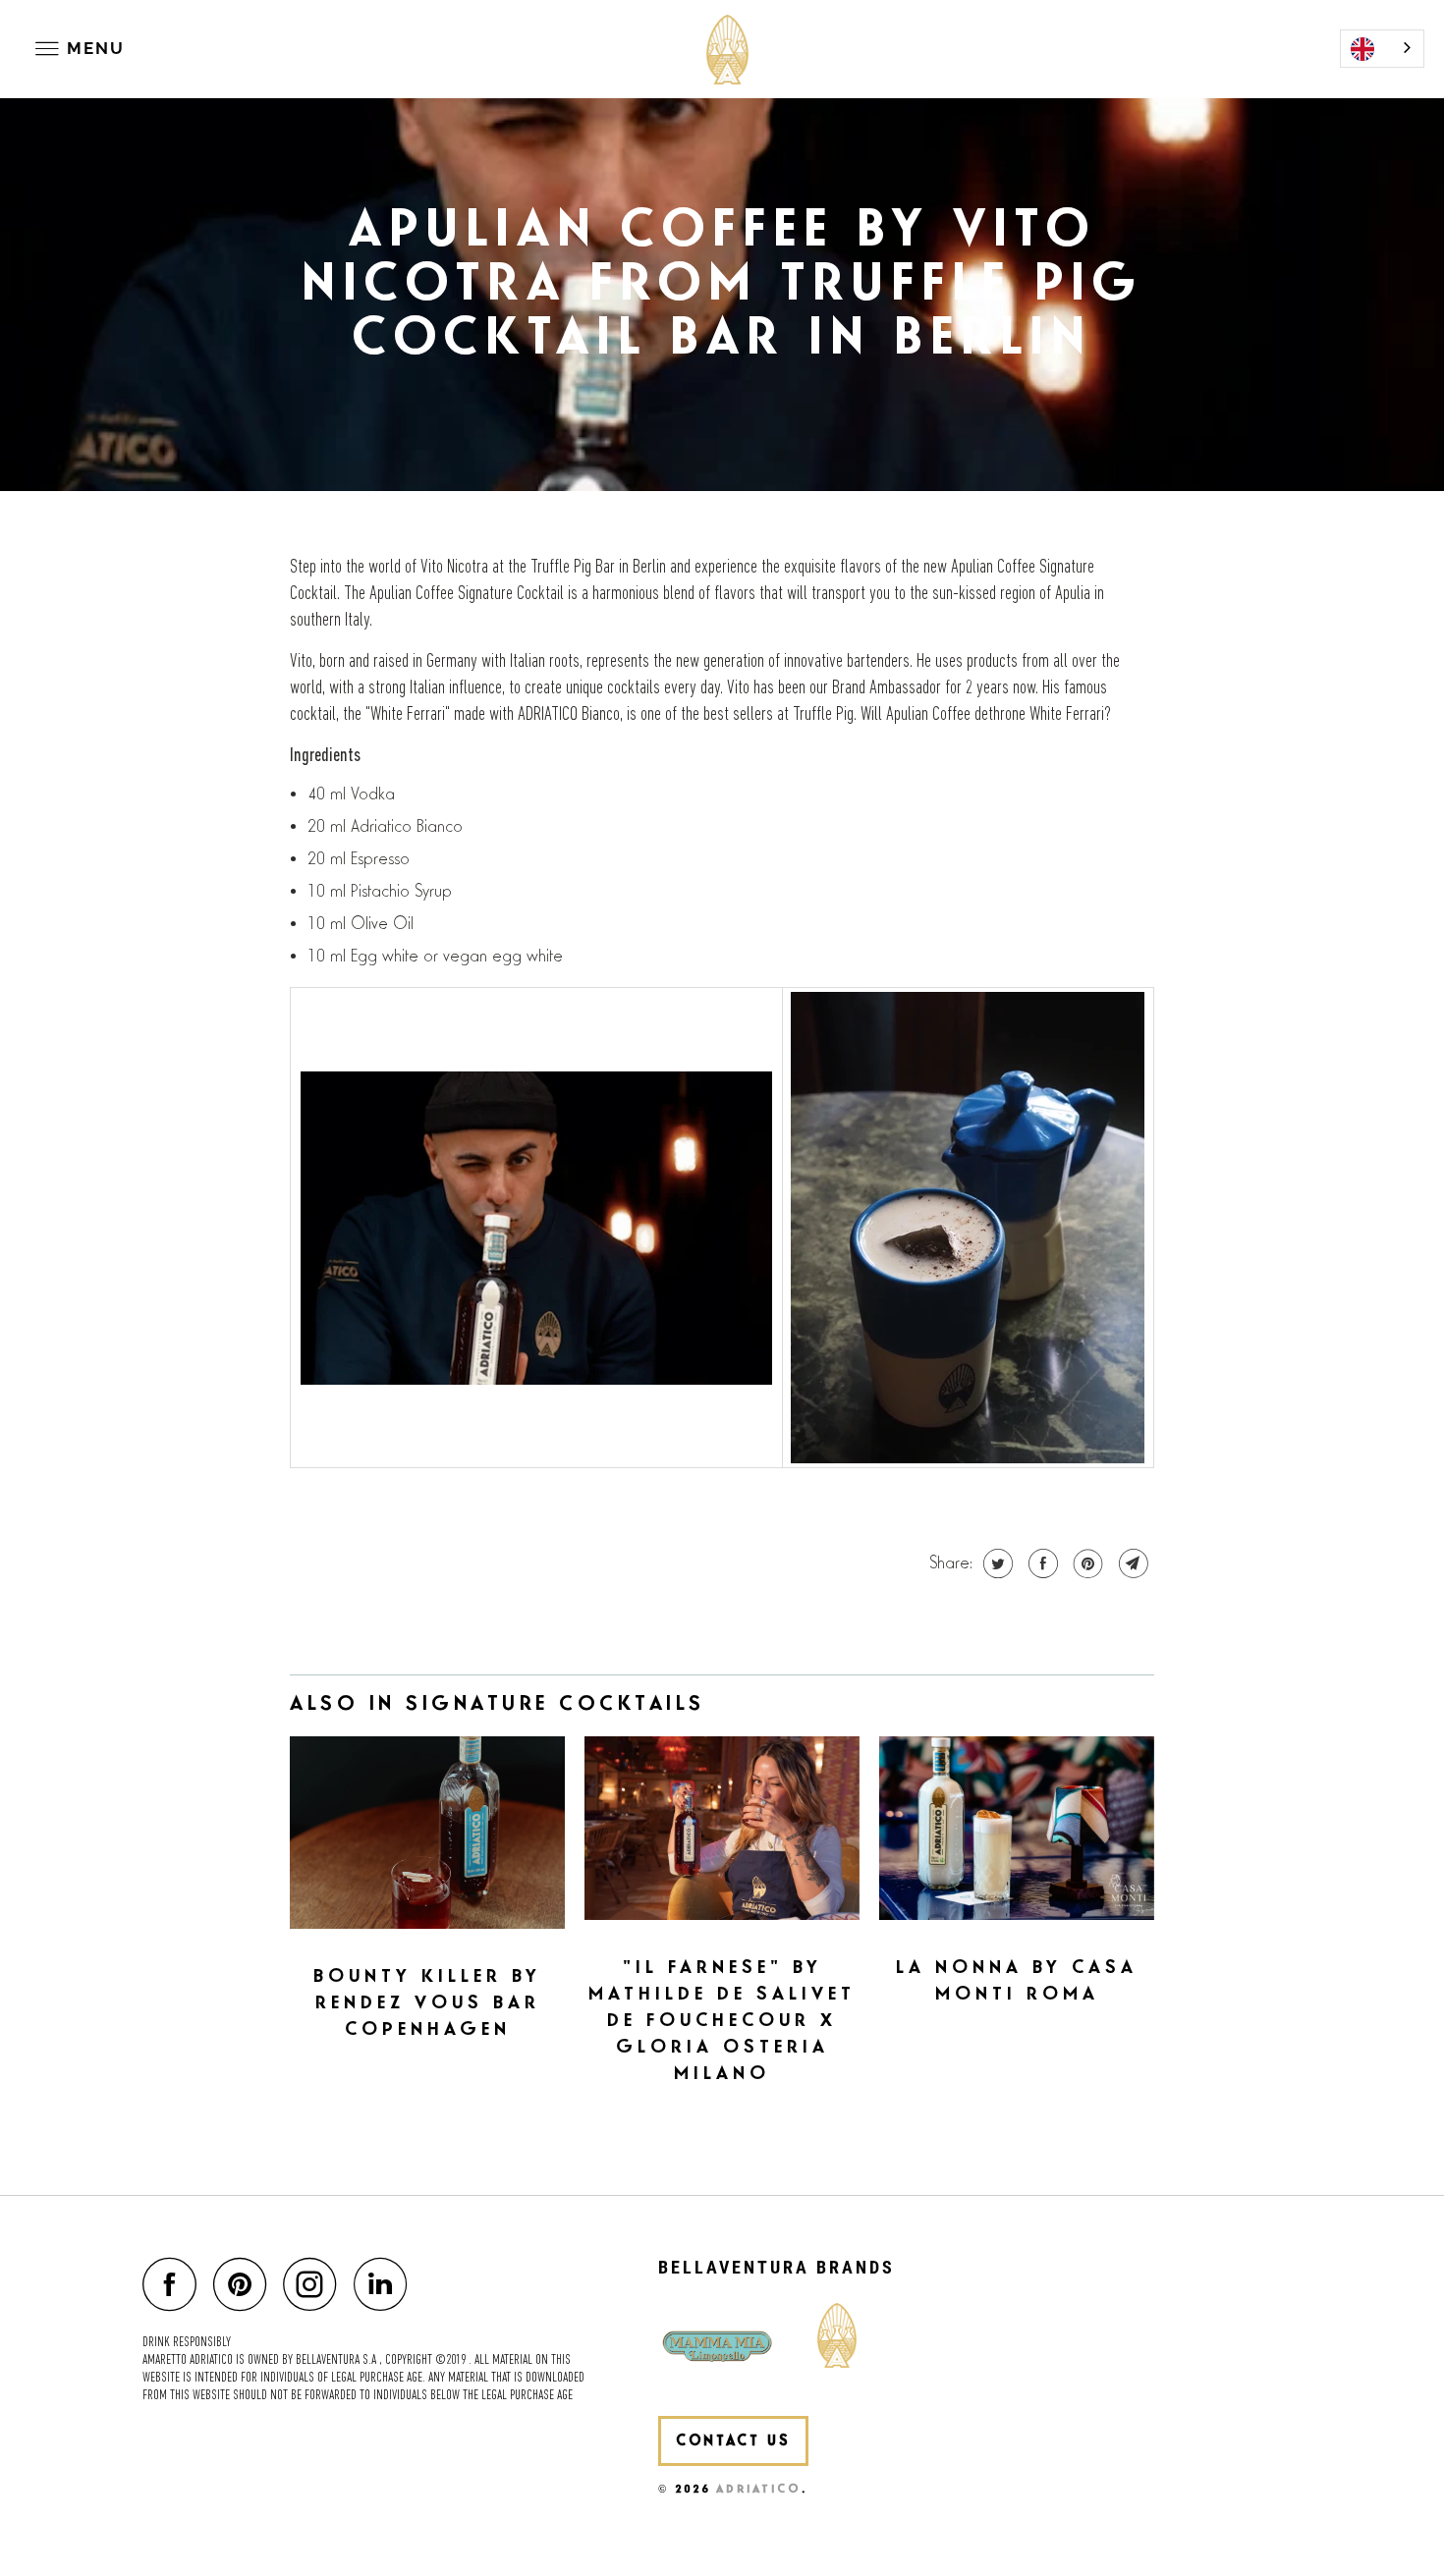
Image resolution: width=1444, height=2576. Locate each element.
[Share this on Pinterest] (1086, 1563)
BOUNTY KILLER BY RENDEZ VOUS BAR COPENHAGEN (427, 2003)
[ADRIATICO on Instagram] (315, 2284)
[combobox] (1382, 49)
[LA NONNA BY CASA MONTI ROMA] (1017, 1828)
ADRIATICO (759, 2489)
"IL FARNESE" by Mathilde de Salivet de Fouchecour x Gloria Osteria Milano (722, 2021)
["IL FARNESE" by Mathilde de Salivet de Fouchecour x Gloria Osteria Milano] (722, 1828)
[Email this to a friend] (1131, 1563)
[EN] (1382, 49)
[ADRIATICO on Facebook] (175, 2284)
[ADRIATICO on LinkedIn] (386, 2284)
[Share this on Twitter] (996, 1563)
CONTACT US (733, 2441)
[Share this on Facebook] (1041, 1563)
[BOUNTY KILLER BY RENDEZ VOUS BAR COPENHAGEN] (427, 1833)
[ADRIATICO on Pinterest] (245, 2284)
